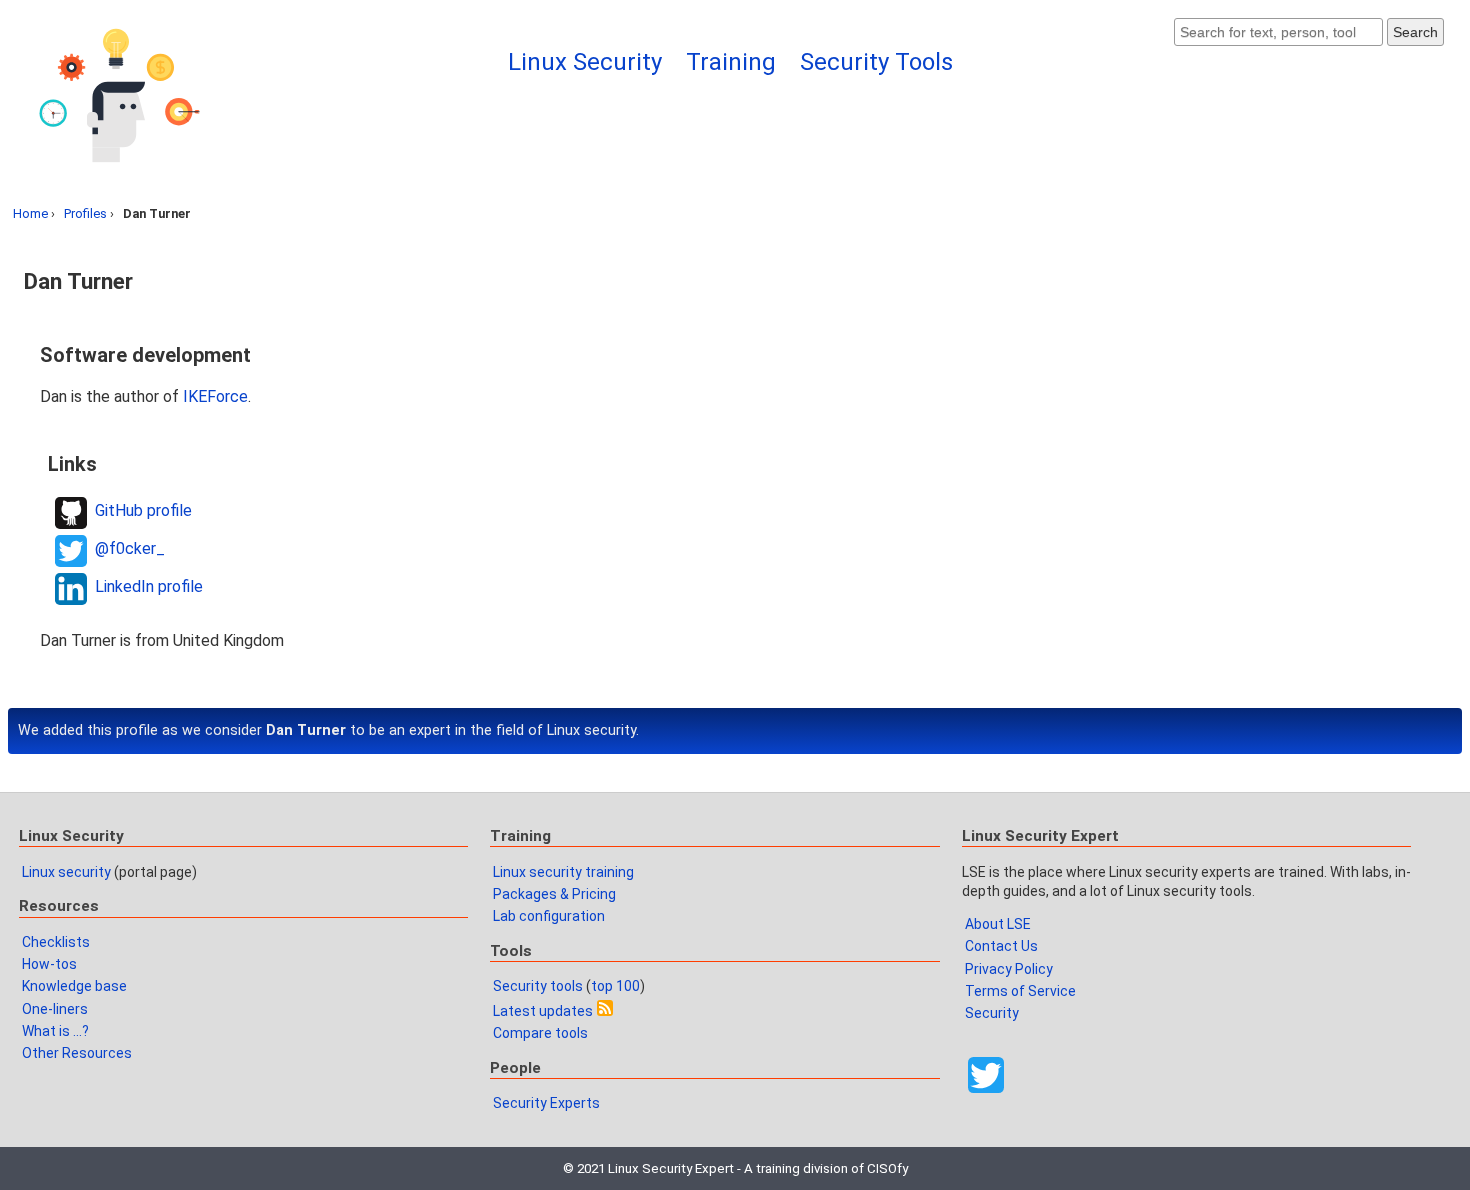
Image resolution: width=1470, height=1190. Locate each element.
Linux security (66, 872)
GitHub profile (143, 510)
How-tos (49, 964)
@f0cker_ (130, 548)
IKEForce (215, 396)
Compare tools (540, 1033)
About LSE (998, 924)
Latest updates (543, 1011)
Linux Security (585, 62)
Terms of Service (1020, 991)
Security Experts (546, 1103)
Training (731, 62)
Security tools (538, 986)
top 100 (615, 986)
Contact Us (1001, 946)
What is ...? (55, 1031)
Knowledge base (74, 986)
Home (30, 213)
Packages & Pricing (554, 894)
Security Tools (876, 62)
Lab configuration (549, 916)
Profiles (85, 213)
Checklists (56, 942)
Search (1415, 32)
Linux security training (563, 872)
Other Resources (77, 1053)
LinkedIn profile (149, 586)
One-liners (55, 1009)
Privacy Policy (1009, 969)
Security (992, 1013)
